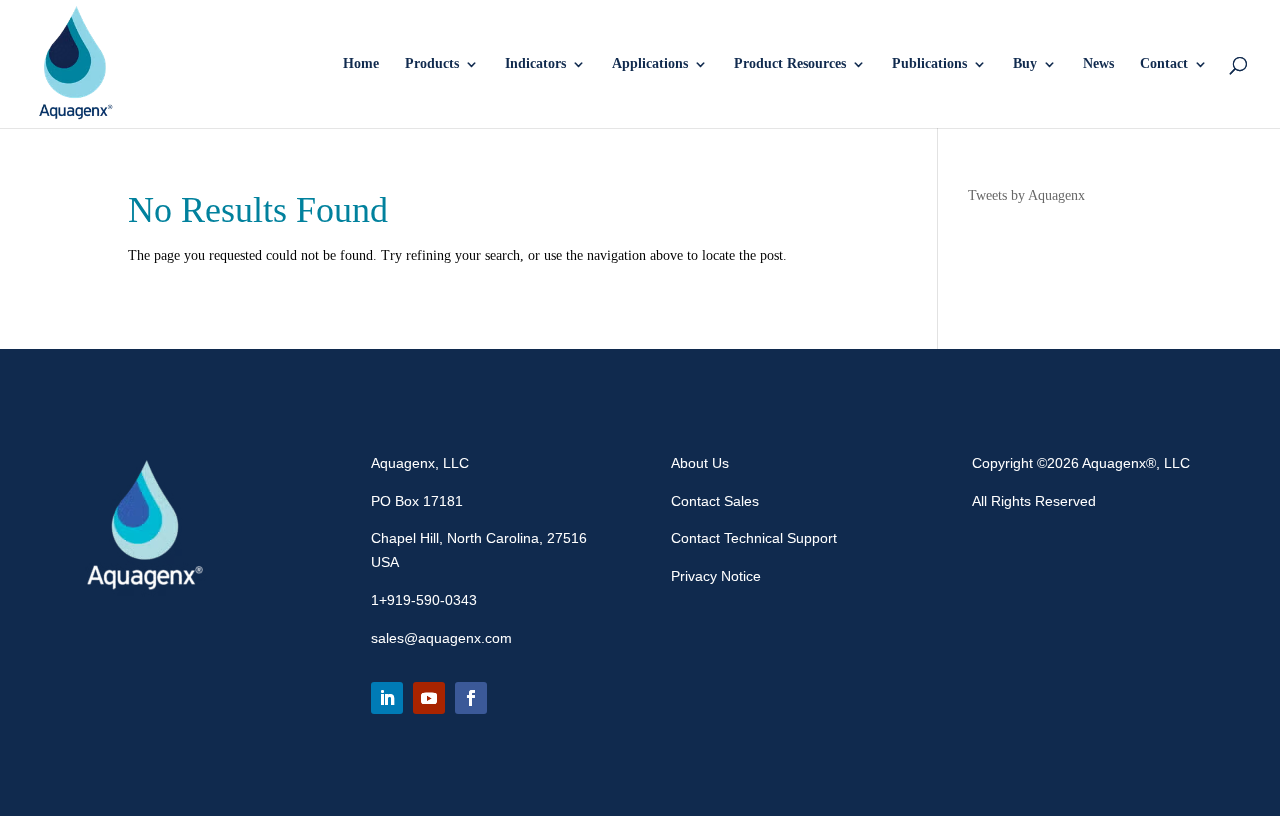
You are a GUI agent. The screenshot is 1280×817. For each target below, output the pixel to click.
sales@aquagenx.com (441, 638)
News (1098, 64)
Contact (1164, 64)
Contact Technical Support (754, 538)
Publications (929, 64)
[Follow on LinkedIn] (387, 698)
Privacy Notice (716, 576)
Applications (650, 64)
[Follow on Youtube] (429, 698)
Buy (1025, 64)
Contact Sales (715, 501)
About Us (700, 463)
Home (361, 64)
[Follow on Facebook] (471, 698)
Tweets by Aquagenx (1026, 195)
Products (432, 64)
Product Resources (790, 64)
